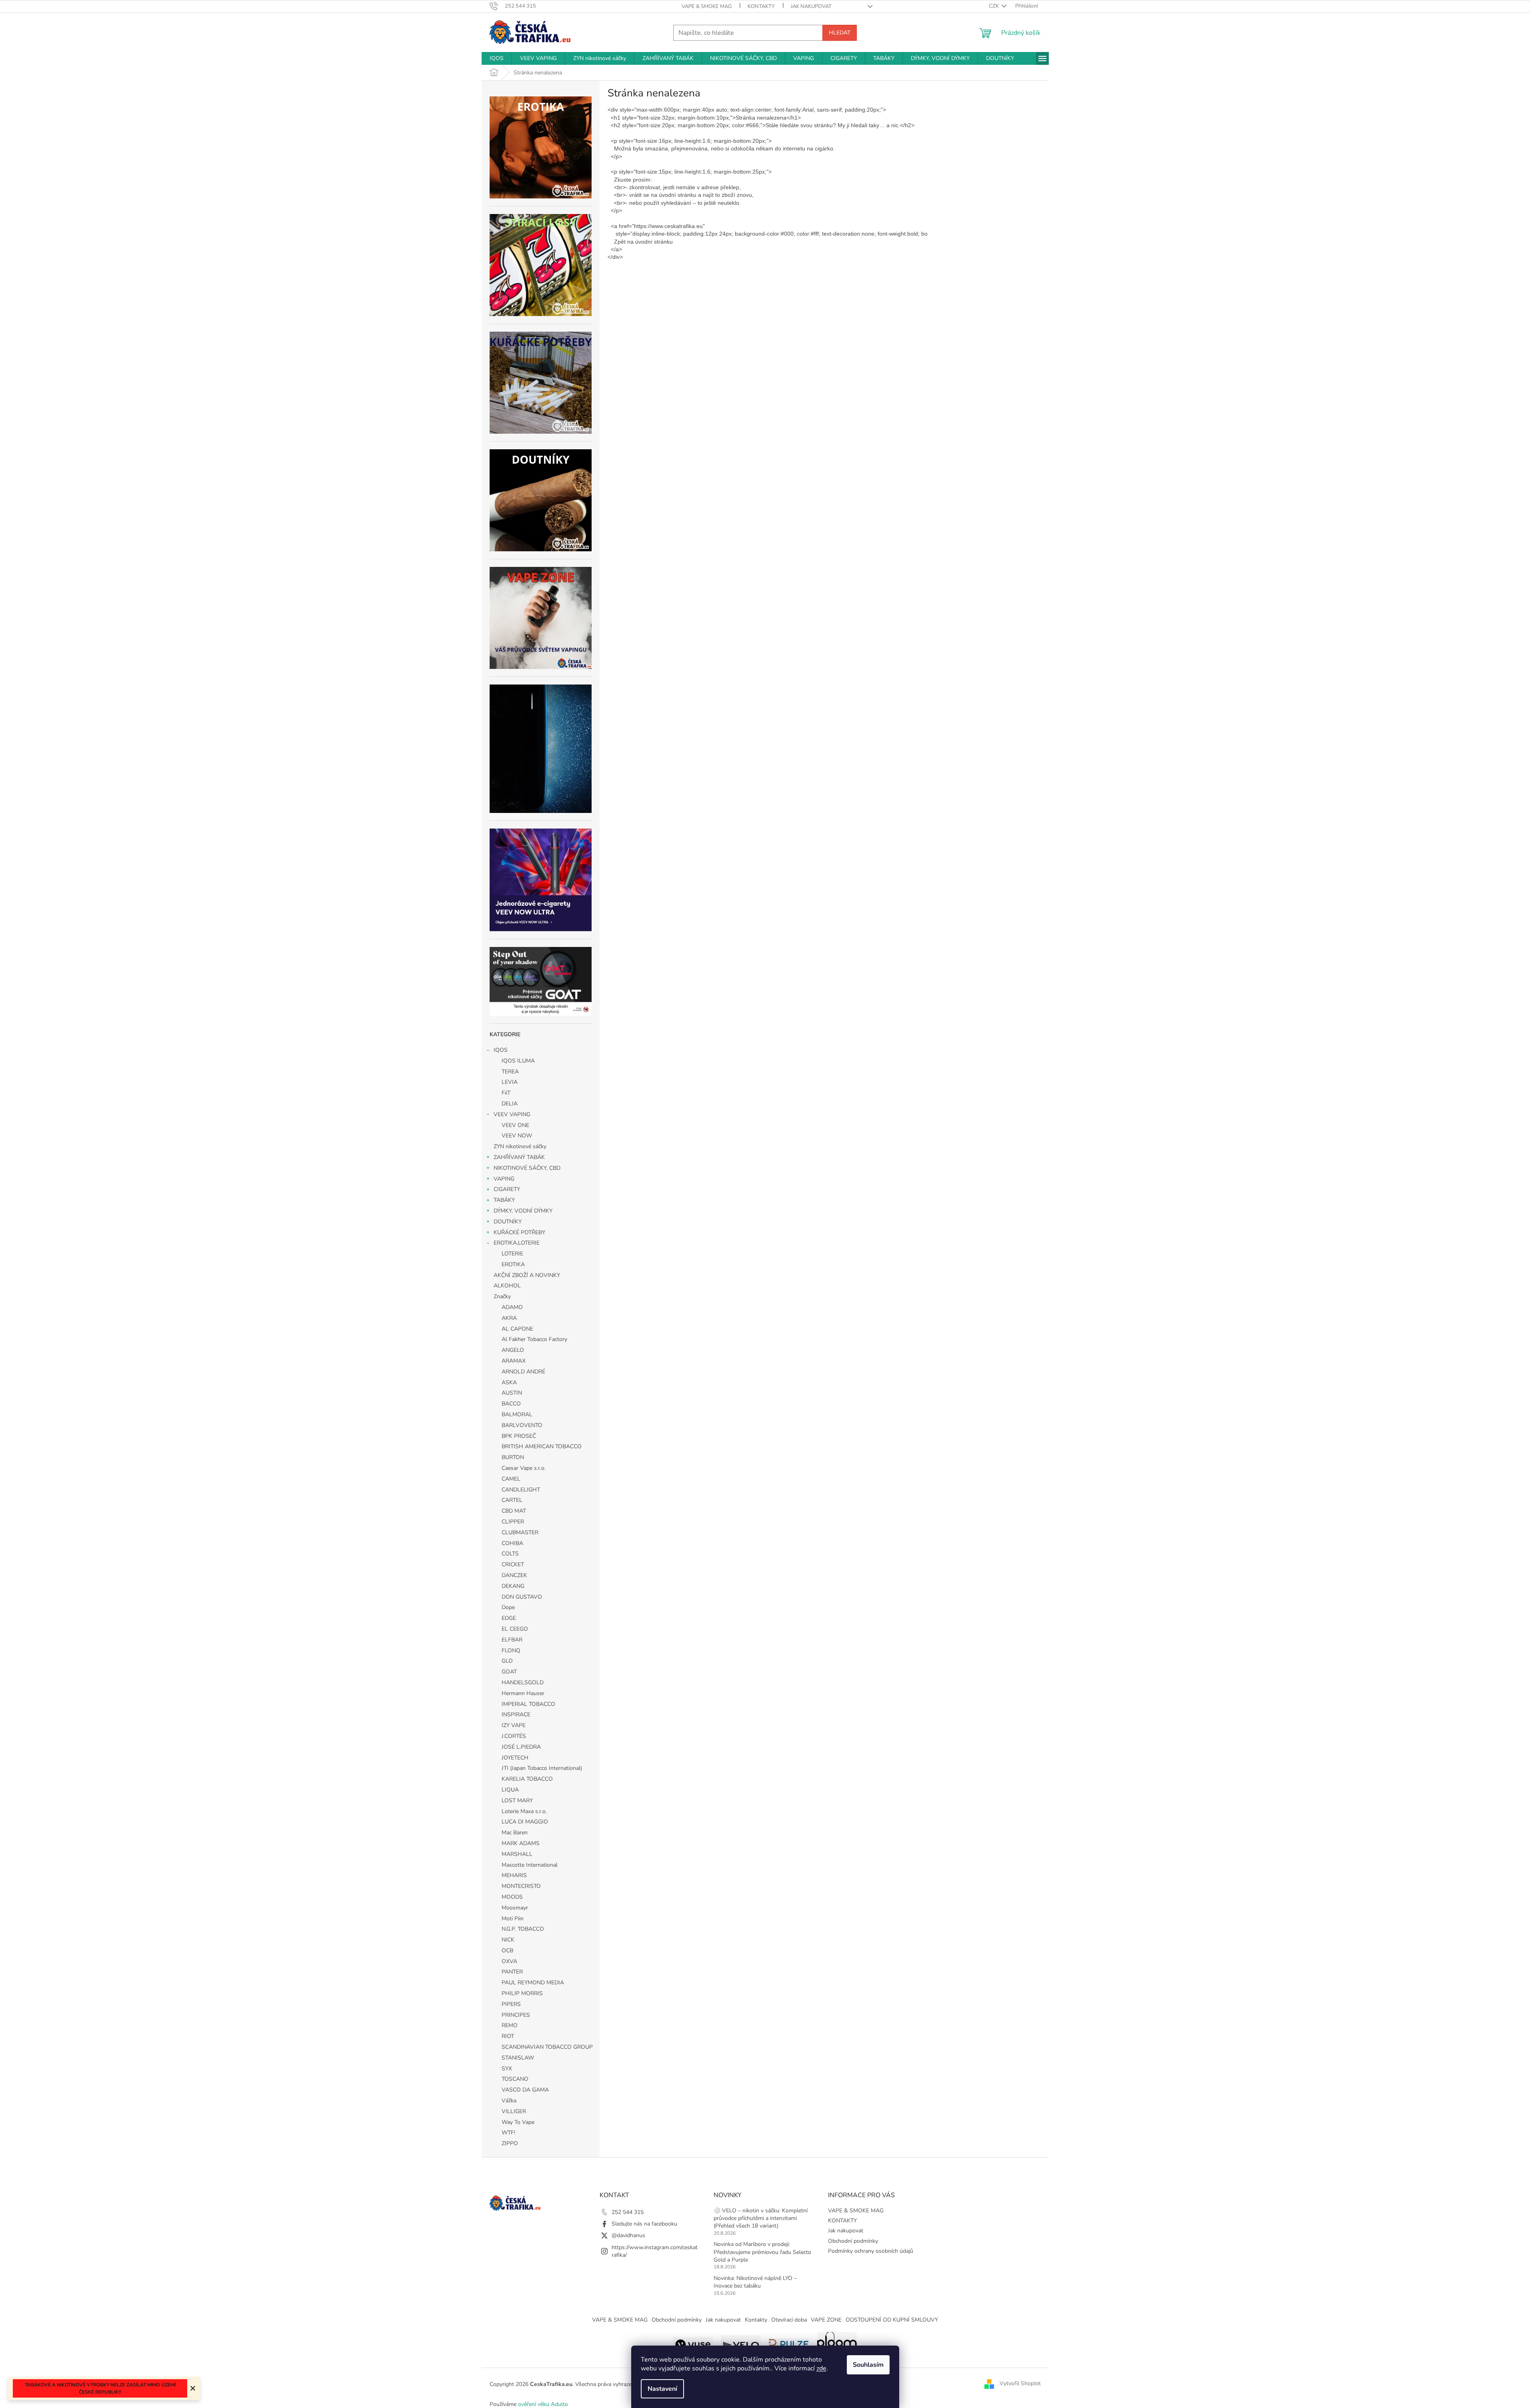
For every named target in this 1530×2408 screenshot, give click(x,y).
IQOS (501, 1050)
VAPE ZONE (826, 2320)
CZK (994, 6)
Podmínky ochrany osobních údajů (871, 2251)
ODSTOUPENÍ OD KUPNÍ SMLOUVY (892, 2320)
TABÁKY (504, 1200)
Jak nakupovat (811, 6)
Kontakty (756, 2320)
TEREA (510, 1072)
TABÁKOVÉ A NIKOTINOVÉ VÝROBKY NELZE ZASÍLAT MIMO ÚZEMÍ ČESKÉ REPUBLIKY (100, 2388)
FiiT (506, 1093)
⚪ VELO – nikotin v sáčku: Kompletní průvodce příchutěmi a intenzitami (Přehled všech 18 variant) (761, 2218)
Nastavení (662, 2389)
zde (821, 2368)
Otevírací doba (789, 2320)
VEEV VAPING (512, 1114)
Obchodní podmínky (853, 2241)
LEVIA (510, 1082)
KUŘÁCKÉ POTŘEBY (519, 1232)
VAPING (504, 1179)
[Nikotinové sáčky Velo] (741, 2343)
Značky (502, 1296)
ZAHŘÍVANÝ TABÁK (519, 1157)
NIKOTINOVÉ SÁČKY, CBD (527, 1168)
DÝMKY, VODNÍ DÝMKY (523, 1211)
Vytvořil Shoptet (1020, 2384)
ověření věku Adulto (543, 2404)
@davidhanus (628, 2235)
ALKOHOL (507, 1286)
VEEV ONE (515, 1125)
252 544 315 (628, 2212)
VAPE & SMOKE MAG (707, 6)
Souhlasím (868, 2365)
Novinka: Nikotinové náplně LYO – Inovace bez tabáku (755, 2282)
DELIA (510, 1104)
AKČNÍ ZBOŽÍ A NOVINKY (527, 1275)
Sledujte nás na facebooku (644, 2224)
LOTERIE (512, 1254)
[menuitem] (497, 58)
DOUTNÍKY (508, 1222)
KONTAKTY (761, 6)
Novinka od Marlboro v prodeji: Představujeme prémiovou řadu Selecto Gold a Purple (762, 2252)
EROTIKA (513, 1264)
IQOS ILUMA (518, 1061)
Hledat (840, 33)
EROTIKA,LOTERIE (517, 1243)
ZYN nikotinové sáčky (520, 1146)
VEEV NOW (517, 1136)
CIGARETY (507, 1189)
